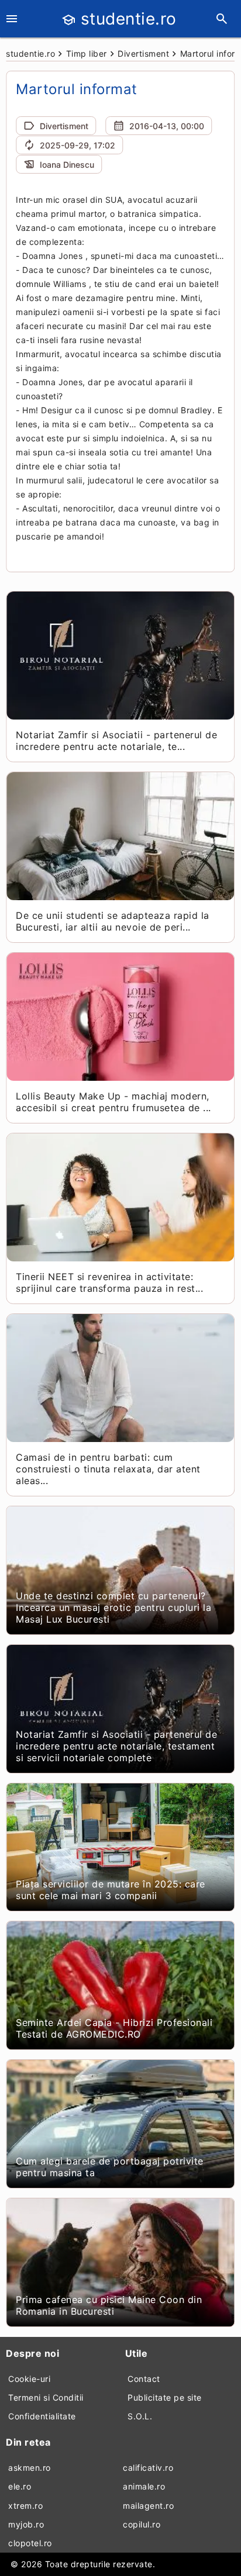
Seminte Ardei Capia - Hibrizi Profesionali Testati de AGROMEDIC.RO (114, 2028)
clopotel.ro (30, 2543)
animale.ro (144, 2486)
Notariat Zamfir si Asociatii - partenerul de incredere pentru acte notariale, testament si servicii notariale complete (116, 1746)
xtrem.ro (25, 2506)
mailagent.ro (148, 2506)
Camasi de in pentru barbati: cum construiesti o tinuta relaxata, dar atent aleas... (108, 1469)
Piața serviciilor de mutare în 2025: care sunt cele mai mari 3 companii (111, 1890)
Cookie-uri (29, 2379)
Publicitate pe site (165, 2397)
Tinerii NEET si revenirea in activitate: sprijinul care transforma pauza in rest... (109, 1282)
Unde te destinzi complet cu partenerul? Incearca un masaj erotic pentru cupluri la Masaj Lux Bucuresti (113, 1607)
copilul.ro (142, 2524)
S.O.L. (140, 2416)
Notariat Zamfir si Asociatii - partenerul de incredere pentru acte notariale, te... (116, 741)
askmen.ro (30, 2468)
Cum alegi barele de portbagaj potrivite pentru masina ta (110, 2167)
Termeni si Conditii (46, 2397)
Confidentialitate (42, 2416)
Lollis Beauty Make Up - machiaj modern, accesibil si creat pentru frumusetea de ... (113, 1102)
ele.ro (20, 2486)
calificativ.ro (148, 2468)
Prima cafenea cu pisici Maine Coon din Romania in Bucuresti (109, 2305)
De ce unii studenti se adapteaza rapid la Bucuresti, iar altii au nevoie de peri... (113, 921)
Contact (144, 2379)
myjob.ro (26, 2524)
